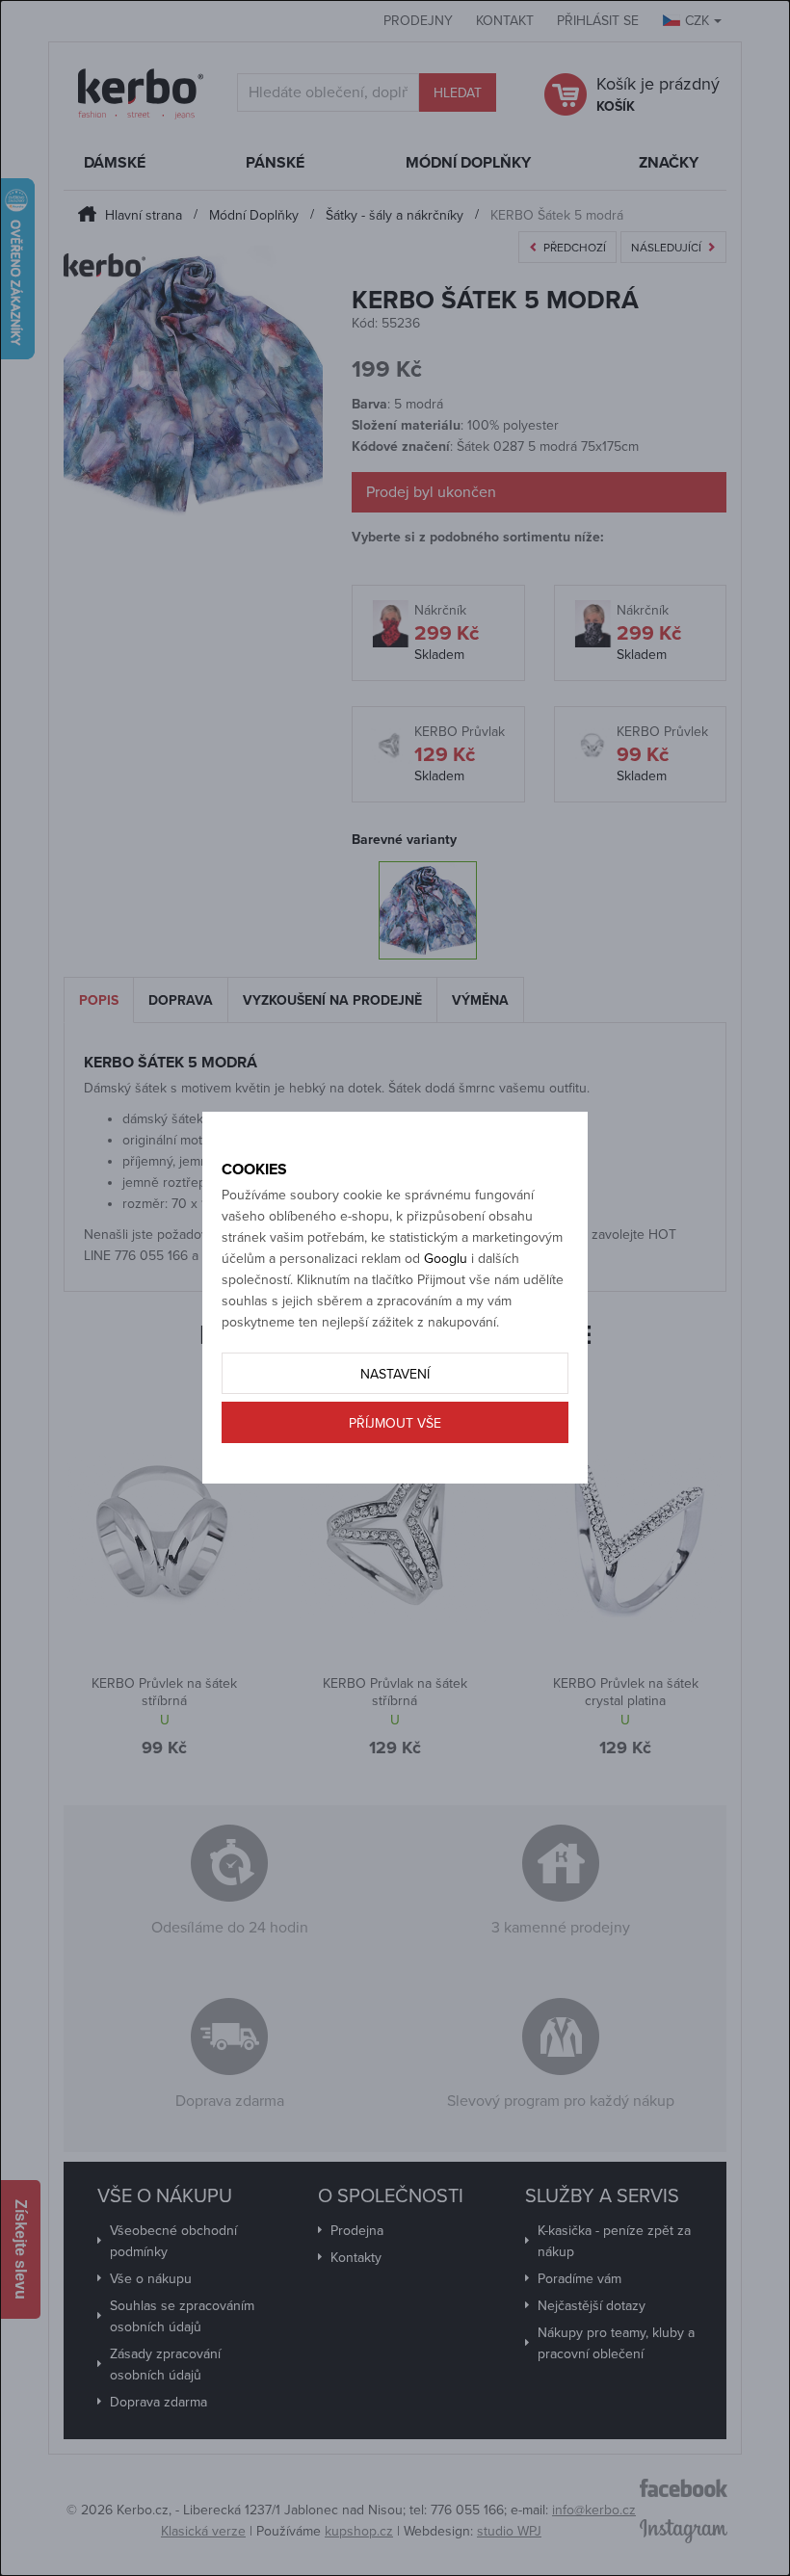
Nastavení (395, 1374)
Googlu (446, 1259)
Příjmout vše (395, 1423)
